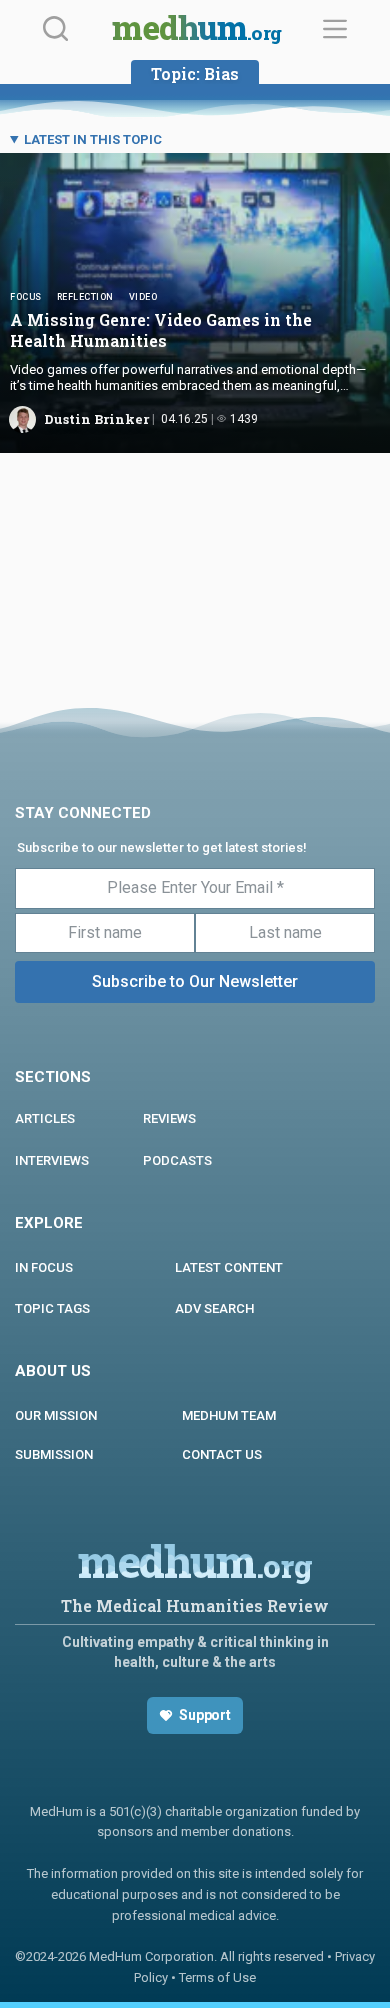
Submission (54, 1454)
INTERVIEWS (52, 1160)
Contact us (222, 1454)
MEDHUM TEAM (229, 1415)
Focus (26, 297)
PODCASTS (177, 1160)
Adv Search (214, 1308)
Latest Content (229, 1267)
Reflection (85, 297)
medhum (196, 30)
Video (143, 297)
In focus (44, 1267)
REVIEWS (169, 1118)
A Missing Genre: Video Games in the (161, 330)
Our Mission (56, 1415)
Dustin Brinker (96, 419)
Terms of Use (217, 1977)
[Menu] (335, 29)
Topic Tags (52, 1308)
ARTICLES (45, 1118)
